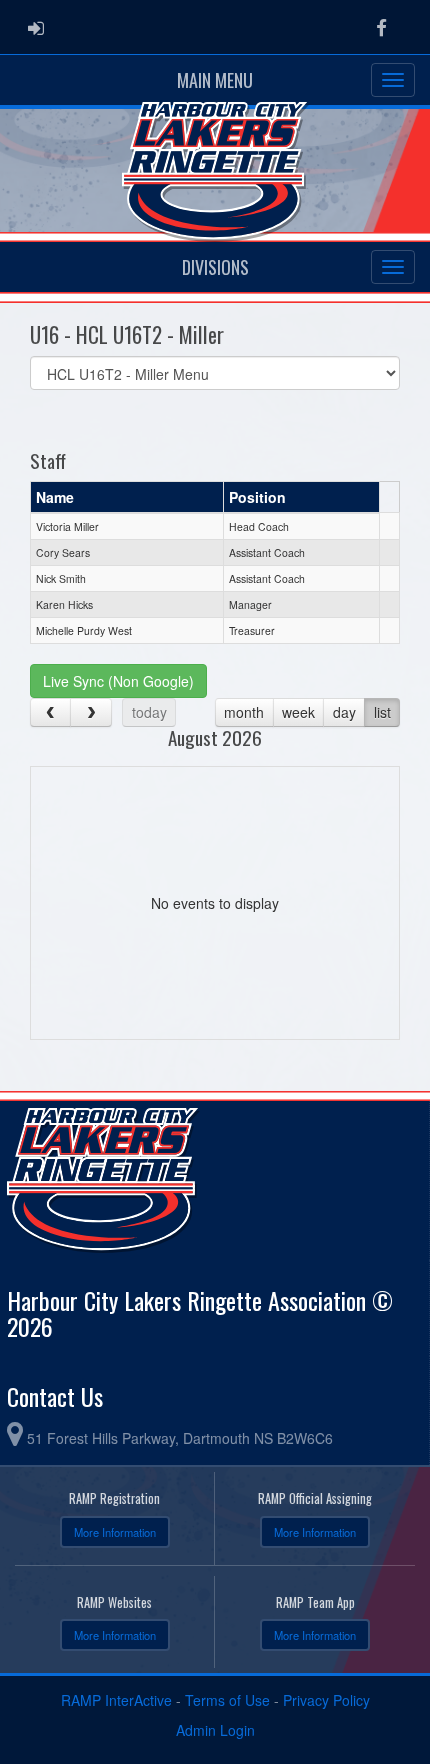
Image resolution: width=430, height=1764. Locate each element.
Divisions (215, 267)
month (244, 712)
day (344, 712)
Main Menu (215, 80)
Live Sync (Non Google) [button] (118, 681)
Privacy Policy (326, 1700)
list (382, 712)
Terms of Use (227, 1700)
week (298, 712)
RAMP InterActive (116, 1700)
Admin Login (215, 1730)
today (149, 712)
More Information (115, 1532)
